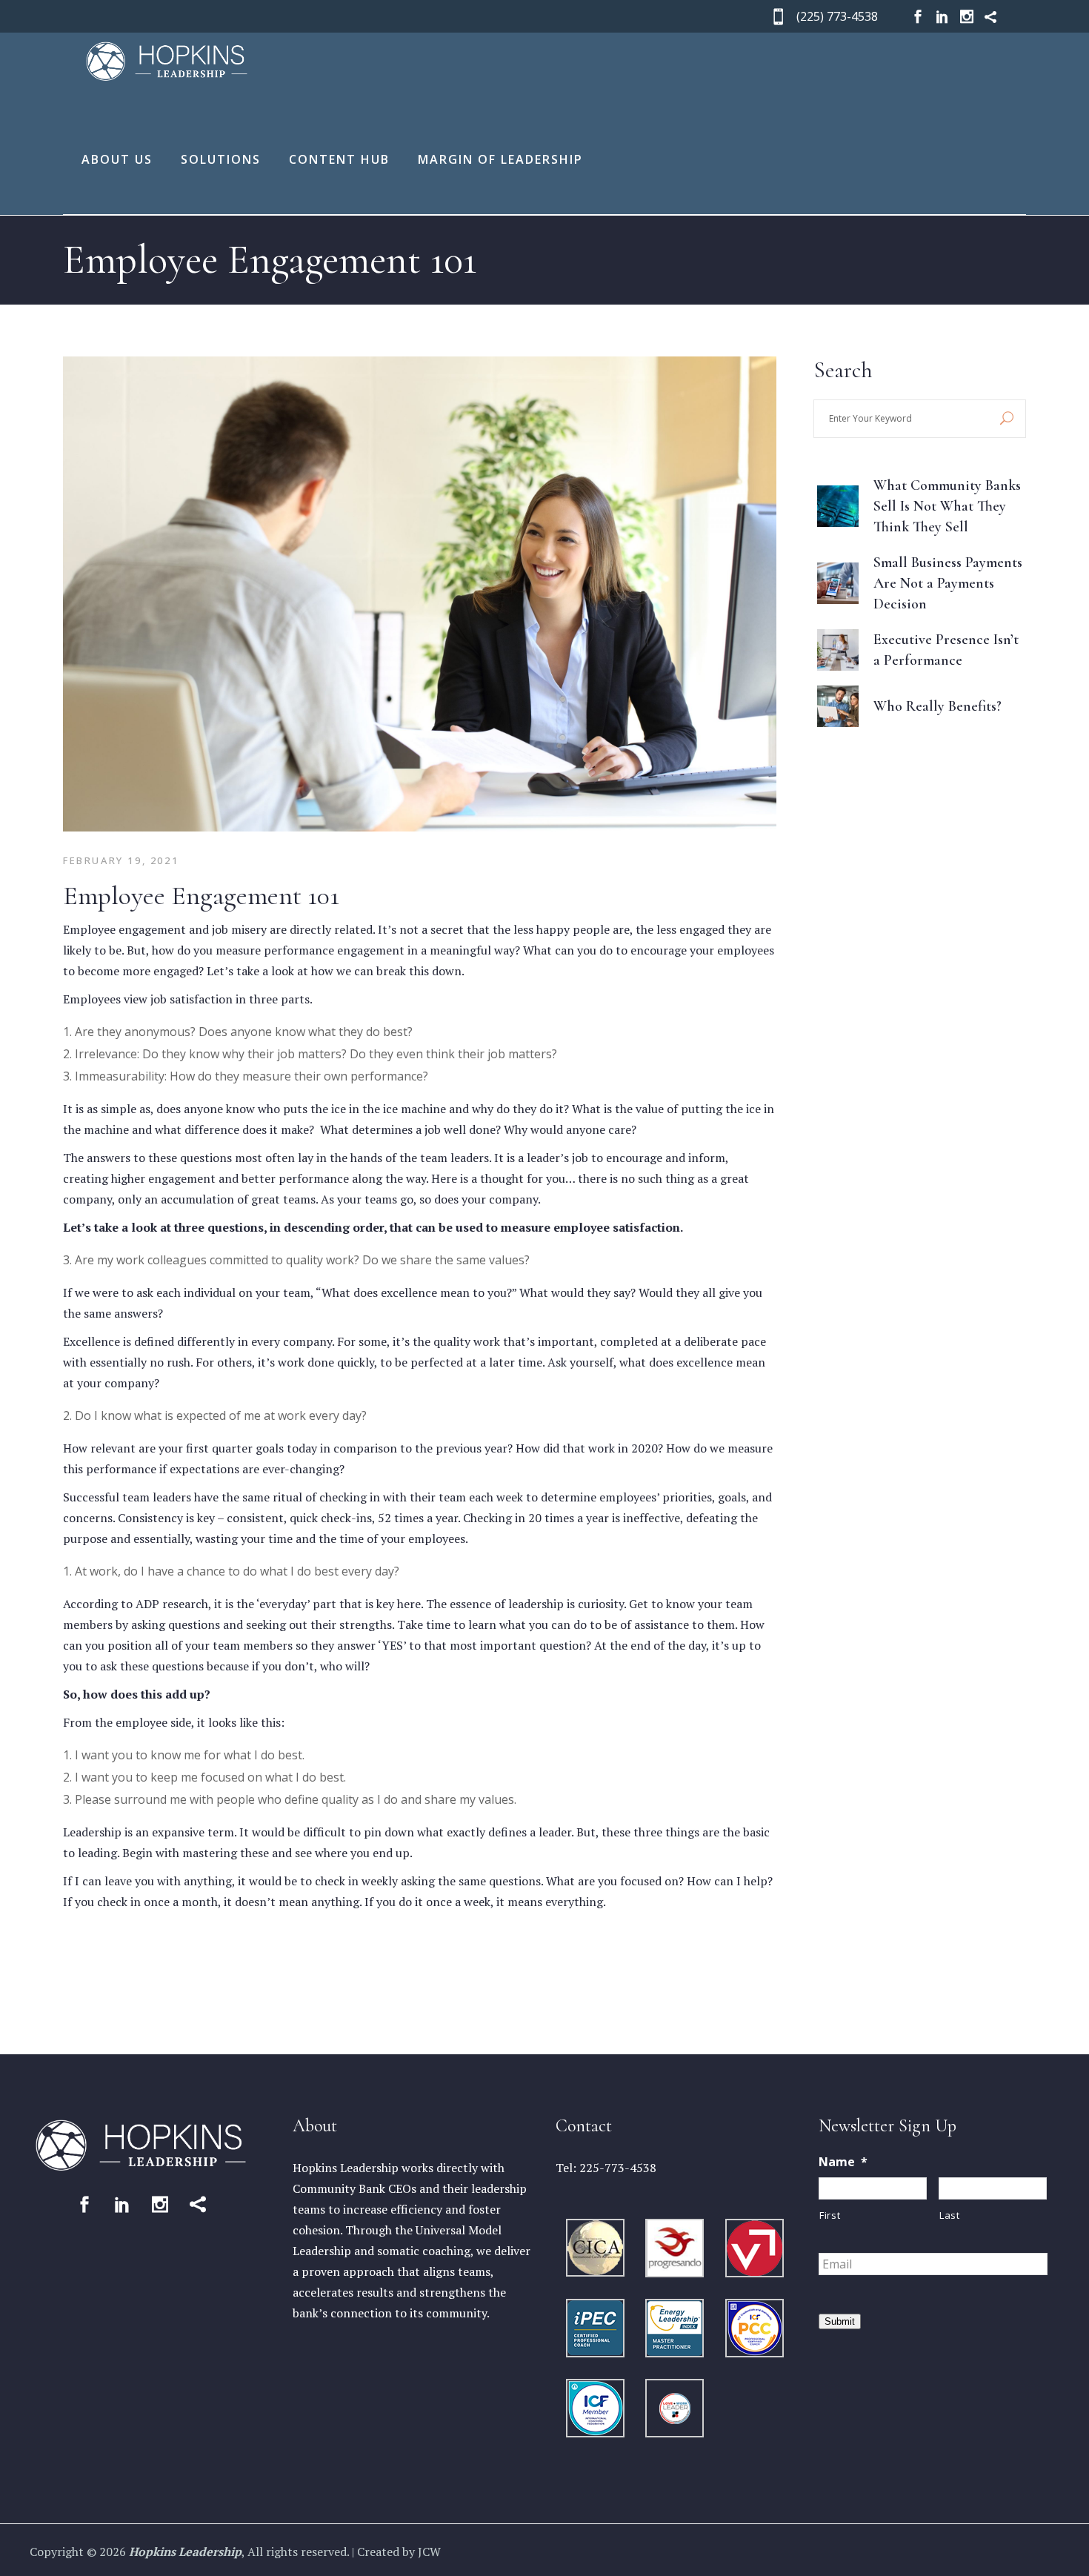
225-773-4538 (618, 2168)
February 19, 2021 (121, 860)
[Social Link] (84, 2204)
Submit (840, 2321)
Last (950, 2215)
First (830, 2215)
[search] (1007, 419)
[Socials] (918, 17)
